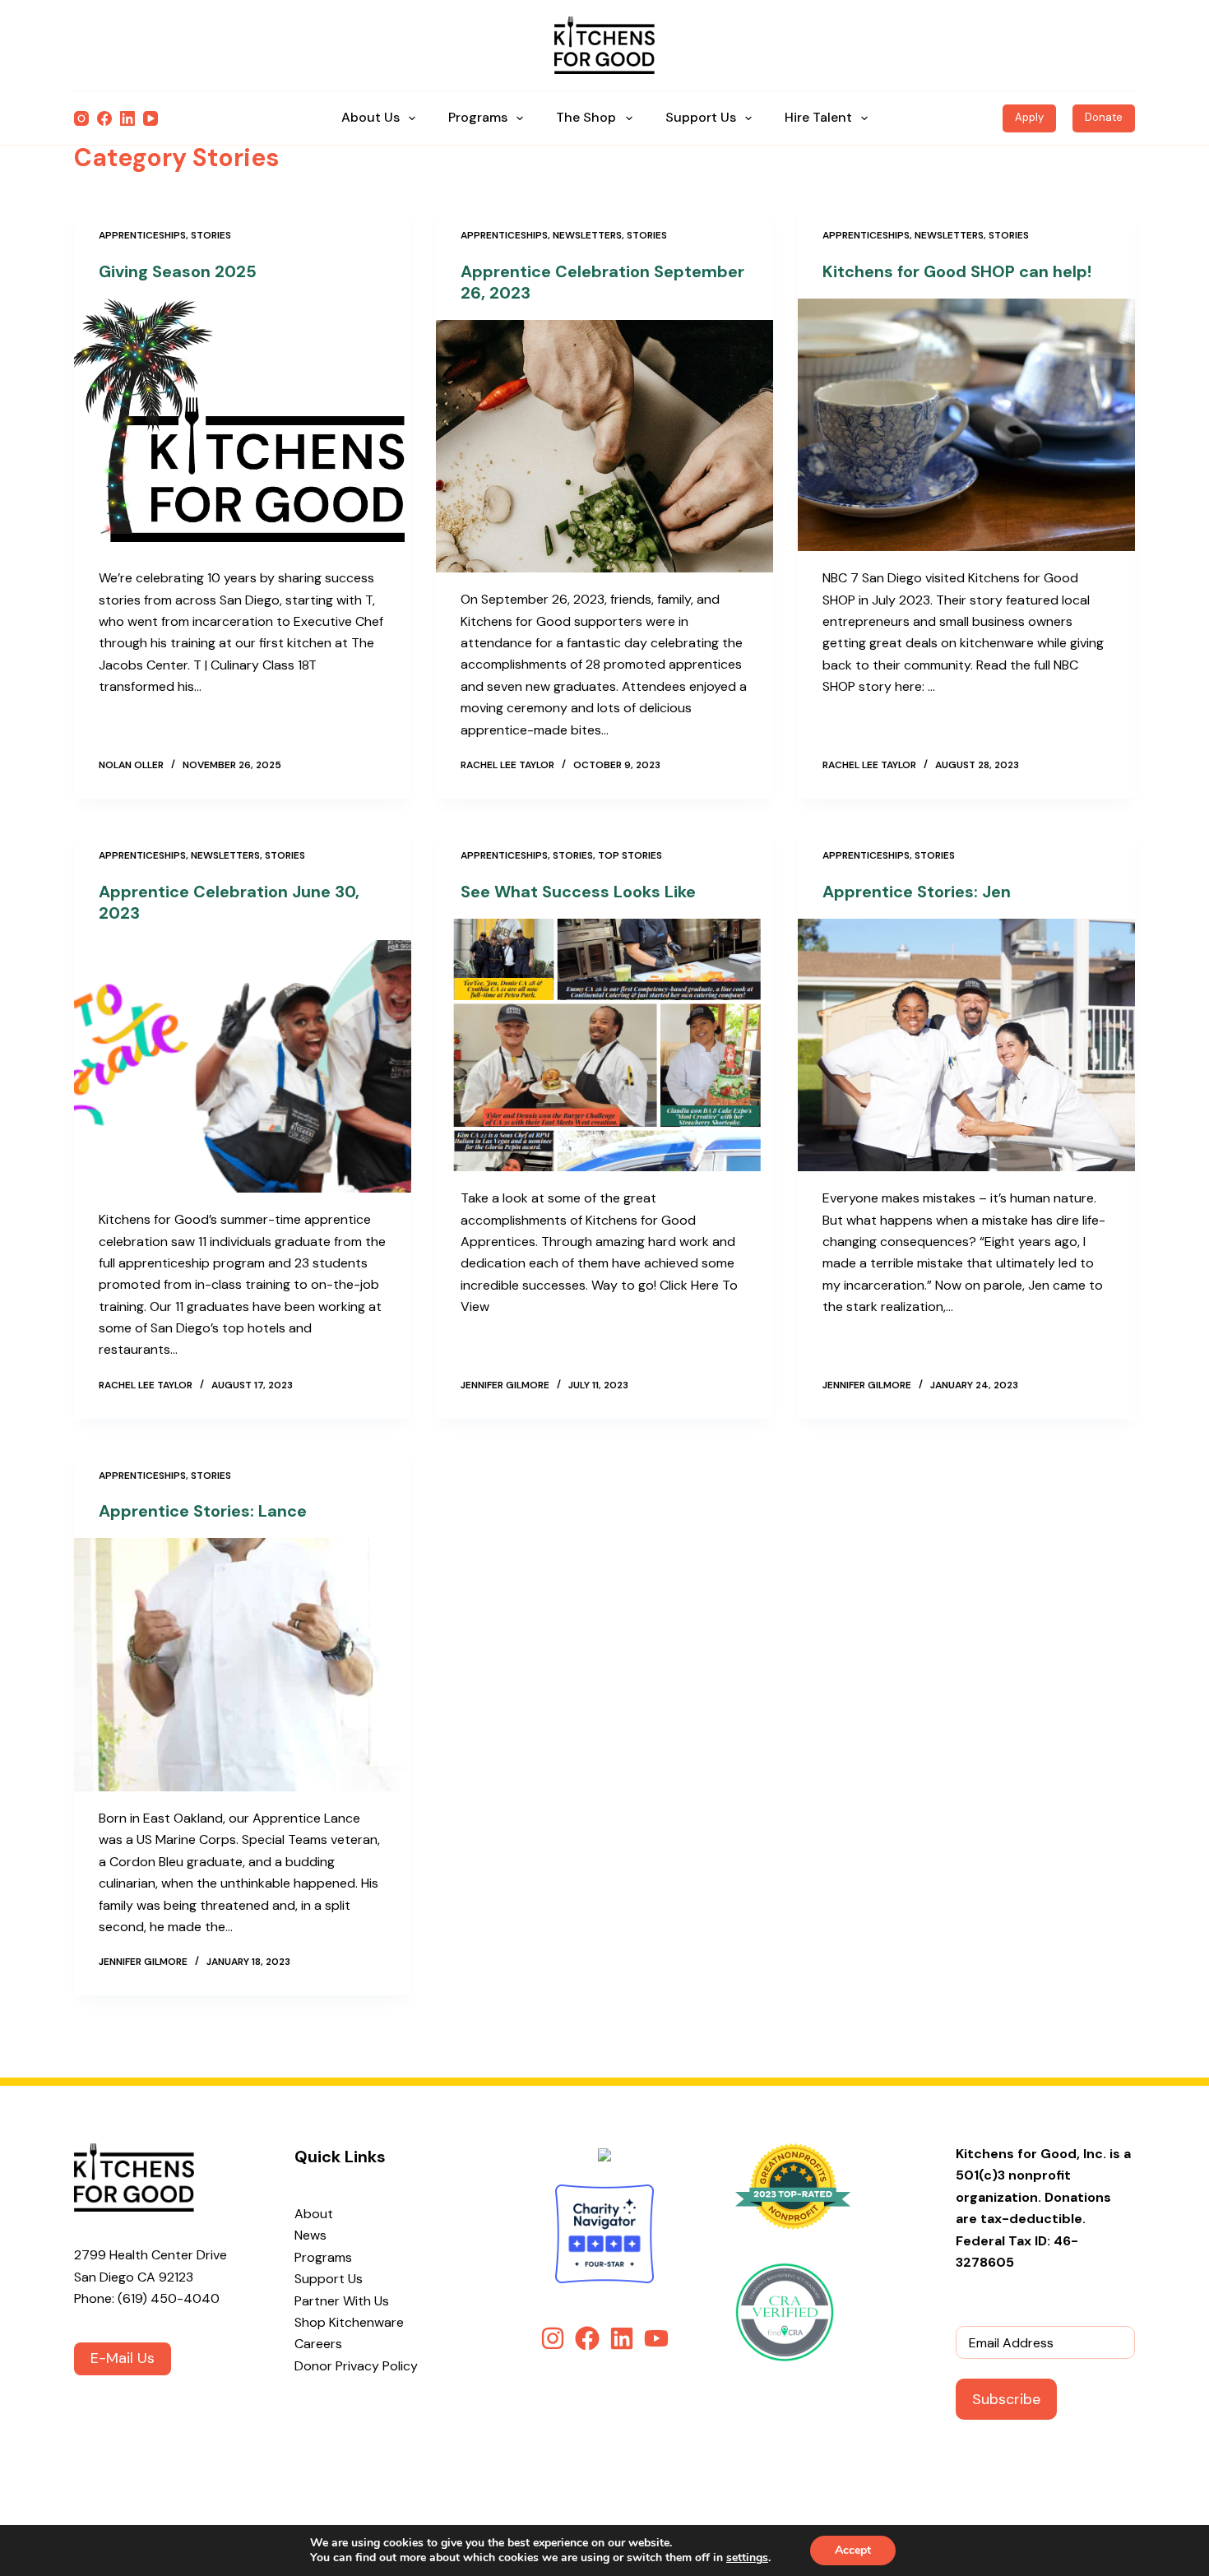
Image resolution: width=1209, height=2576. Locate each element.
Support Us (701, 117)
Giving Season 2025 (178, 271)
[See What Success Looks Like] (604, 1045)
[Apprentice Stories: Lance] (243, 1665)
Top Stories (630, 855)
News (310, 2235)
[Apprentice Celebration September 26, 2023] (604, 447)
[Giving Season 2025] (243, 425)
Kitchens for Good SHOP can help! (957, 271)
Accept (853, 2550)
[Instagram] (81, 118)
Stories (211, 235)
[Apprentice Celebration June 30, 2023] (243, 1067)
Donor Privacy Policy (356, 2366)
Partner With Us (342, 2301)
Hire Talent (818, 117)
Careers (318, 2344)
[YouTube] (151, 118)
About (314, 2214)
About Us (371, 117)
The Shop (586, 117)
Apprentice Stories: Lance (203, 1511)
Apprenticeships (142, 235)
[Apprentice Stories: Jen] (966, 1045)
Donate (1104, 117)
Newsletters (587, 235)
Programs (478, 117)
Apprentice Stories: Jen (917, 892)
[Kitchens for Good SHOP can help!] (966, 425)
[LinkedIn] (127, 118)
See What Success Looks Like (578, 892)
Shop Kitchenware (349, 2322)
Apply (1029, 117)
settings (747, 2558)
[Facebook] (104, 118)
